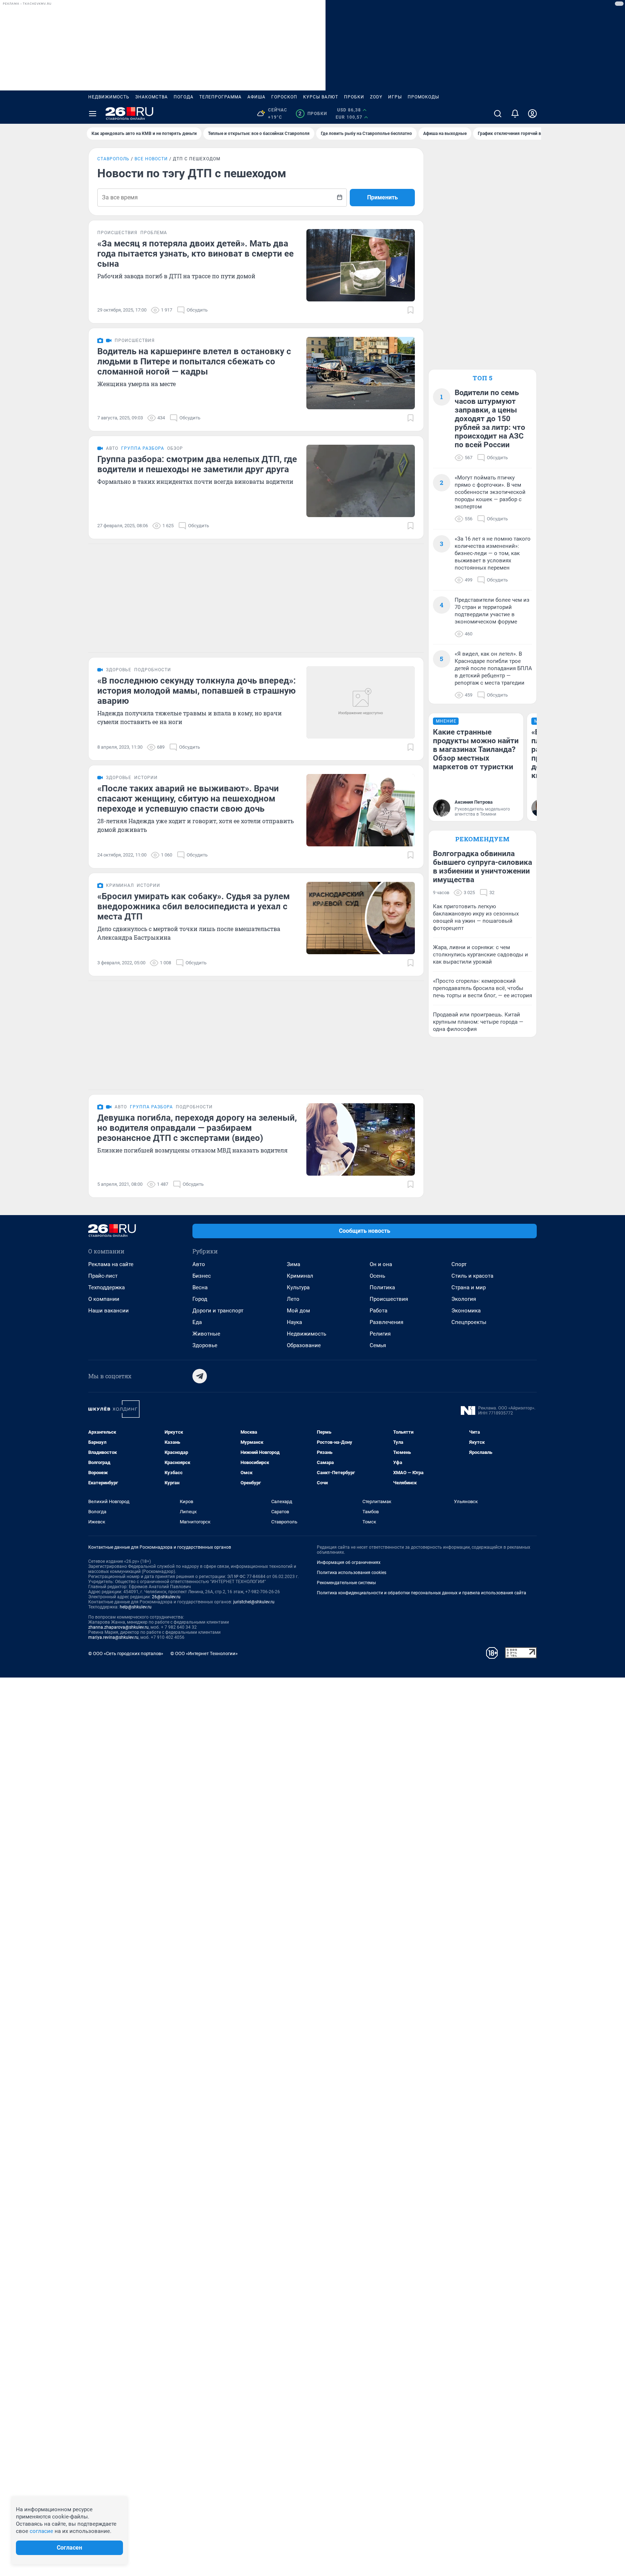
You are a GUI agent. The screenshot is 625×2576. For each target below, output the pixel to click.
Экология (464, 1299)
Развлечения (386, 1322)
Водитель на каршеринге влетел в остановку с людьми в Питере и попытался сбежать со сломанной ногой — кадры (194, 361)
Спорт (459, 1264)
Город (200, 1299)
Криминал (300, 1276)
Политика (382, 1287)
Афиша (256, 97)
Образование (304, 1345)
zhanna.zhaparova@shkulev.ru (118, 1627)
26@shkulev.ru (166, 1597)
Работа (379, 1311)
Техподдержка (107, 1287)
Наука (294, 1322)
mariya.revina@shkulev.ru (113, 1637)
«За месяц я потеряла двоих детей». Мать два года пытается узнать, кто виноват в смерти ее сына (195, 254)
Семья (378, 1345)
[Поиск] (498, 114)
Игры (395, 97)
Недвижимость (109, 97)
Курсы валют (321, 97)
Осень (377, 1276)
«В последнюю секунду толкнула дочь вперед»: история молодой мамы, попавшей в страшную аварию (197, 691)
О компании (104, 1299)
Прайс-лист (103, 1276)
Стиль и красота (472, 1276)
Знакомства (152, 97)
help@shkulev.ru (136, 1607)
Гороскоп (284, 97)
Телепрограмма (220, 97)
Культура (298, 1287)
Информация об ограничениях (349, 1562)
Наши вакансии (109, 1311)
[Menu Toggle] (93, 114)
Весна (200, 1287)
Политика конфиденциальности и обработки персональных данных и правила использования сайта (422, 1593)
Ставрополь (113, 159)
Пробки (354, 97)
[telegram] (200, 1376)
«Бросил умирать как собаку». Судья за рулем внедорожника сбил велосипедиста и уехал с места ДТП (194, 906)
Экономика (466, 1311)
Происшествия (389, 1299)
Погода (184, 97)
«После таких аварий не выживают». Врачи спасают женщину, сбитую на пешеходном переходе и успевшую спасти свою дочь (188, 799)
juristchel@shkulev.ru (254, 1602)
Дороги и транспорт (218, 1311)
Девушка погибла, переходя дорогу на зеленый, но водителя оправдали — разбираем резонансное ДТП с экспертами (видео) (197, 1128)
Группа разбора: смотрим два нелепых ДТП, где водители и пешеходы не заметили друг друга (197, 464)
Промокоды (423, 97)
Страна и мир (469, 1287)
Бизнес (202, 1276)
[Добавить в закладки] (411, 310)
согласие (41, 2531)
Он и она (381, 1264)
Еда (197, 1322)
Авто (199, 1264)
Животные (206, 1334)
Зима (294, 1264)
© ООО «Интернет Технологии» (204, 1653)
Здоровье (205, 1345)
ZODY (376, 97)
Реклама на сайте (111, 1264)
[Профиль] (532, 114)
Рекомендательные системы (346, 1583)
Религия (380, 1334)
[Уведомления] (515, 114)
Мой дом (298, 1311)
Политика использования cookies (352, 1573)
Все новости (151, 159)
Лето (293, 1299)
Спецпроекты (469, 1322)
